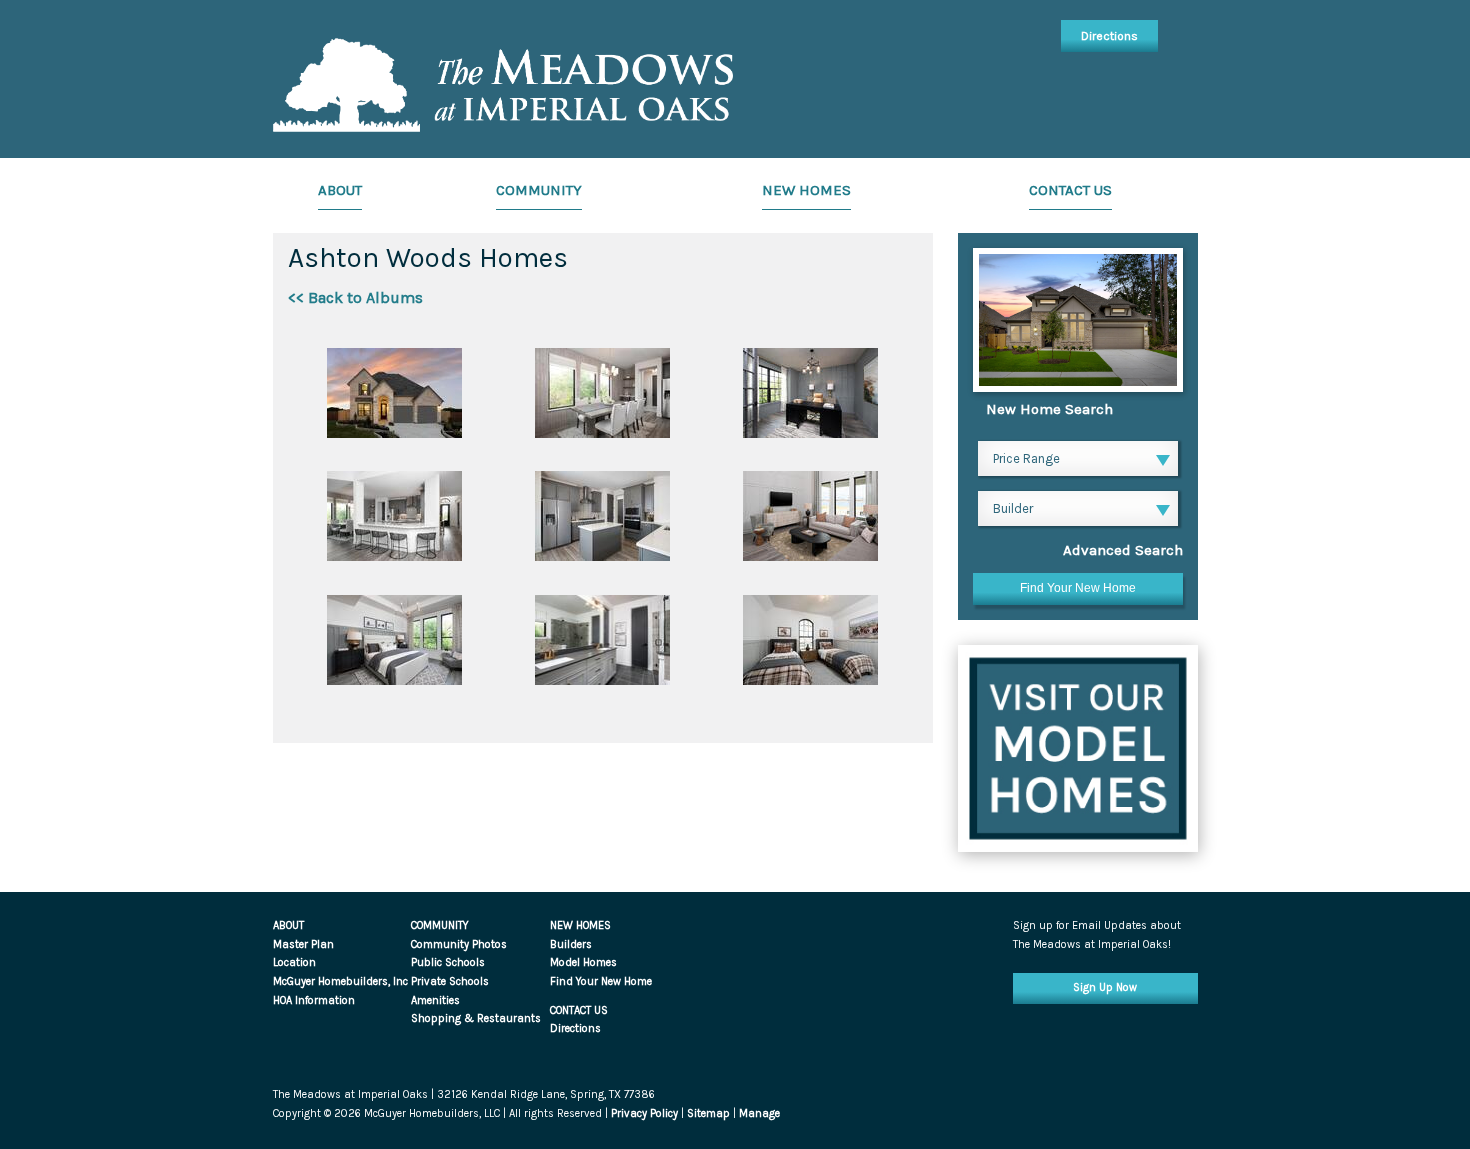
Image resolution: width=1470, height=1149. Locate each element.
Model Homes (583, 962)
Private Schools (450, 981)
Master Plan (303, 944)
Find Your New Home (601, 981)
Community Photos (459, 944)
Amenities (435, 1000)
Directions (1109, 36)
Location (294, 962)
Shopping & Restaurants (476, 1018)
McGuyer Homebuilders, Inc (340, 981)
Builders (571, 944)
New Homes (806, 190)
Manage (759, 1113)
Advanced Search (1123, 550)
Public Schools (448, 962)
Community (539, 190)
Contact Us (1070, 190)
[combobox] (1078, 461)
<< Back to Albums (355, 297)
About (340, 190)
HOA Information (314, 1000)
